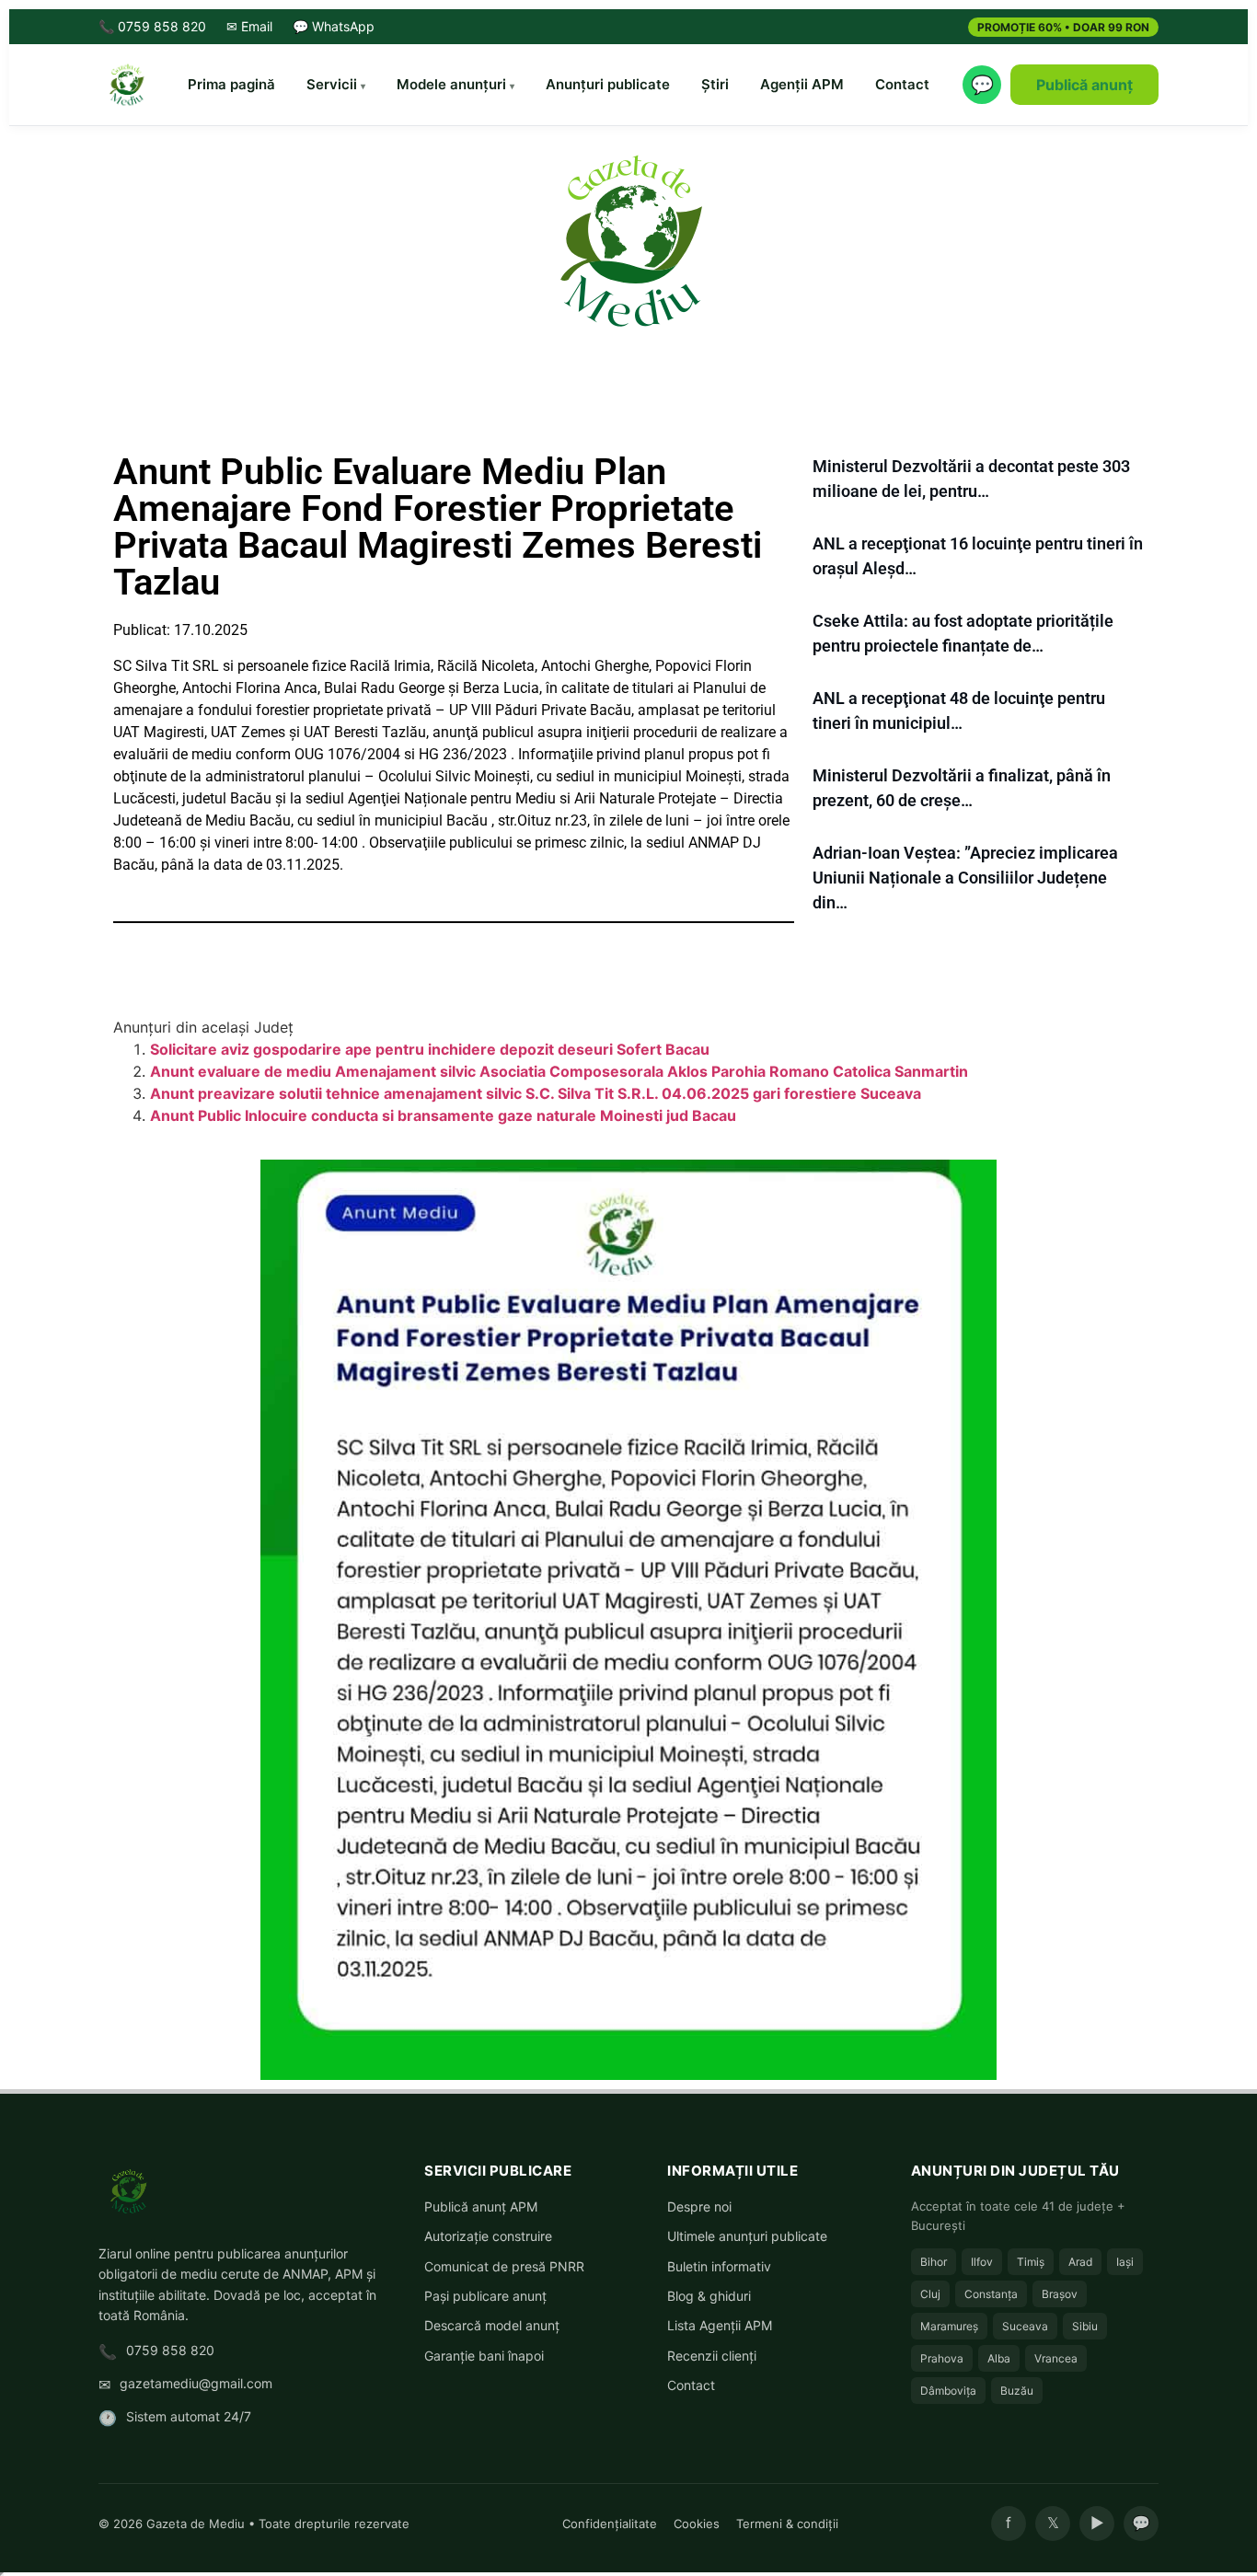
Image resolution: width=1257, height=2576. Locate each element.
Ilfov (982, 2262)
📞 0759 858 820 (152, 26)
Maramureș (949, 2326)
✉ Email (249, 26)
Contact (902, 84)
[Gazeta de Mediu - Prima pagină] (126, 85)
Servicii (332, 84)
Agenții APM (802, 84)
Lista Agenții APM (720, 2325)
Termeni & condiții (787, 2524)
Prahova (942, 2358)
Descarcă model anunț (492, 2325)
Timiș (1031, 2262)
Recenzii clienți (712, 2356)
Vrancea (1056, 2358)
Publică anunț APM (481, 2206)
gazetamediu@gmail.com (196, 2383)
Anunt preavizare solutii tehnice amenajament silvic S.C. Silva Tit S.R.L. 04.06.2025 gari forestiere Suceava (536, 1093)
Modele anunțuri (451, 84)
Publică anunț (1084, 85)
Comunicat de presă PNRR (504, 2266)
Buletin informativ (719, 2266)
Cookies (697, 2524)
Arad (1080, 2262)
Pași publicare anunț (485, 2296)
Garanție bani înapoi (484, 2356)
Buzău (1017, 2391)
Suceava (1025, 2326)
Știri (715, 84)
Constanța (991, 2294)
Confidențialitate (610, 2524)
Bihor (934, 2262)
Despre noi (699, 2206)
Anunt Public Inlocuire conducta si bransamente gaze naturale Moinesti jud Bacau (443, 1115)
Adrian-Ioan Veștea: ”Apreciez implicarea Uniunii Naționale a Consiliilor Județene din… (965, 878)
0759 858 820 (170, 2350)
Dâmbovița (948, 2391)
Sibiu (1085, 2326)
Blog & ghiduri (709, 2296)
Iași (1125, 2262)
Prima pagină (231, 84)
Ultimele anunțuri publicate (747, 2236)
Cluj (930, 2294)
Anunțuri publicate (608, 84)
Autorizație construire (488, 2236)
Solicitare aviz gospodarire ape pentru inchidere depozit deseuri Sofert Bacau (430, 1049)
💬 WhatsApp (334, 26)
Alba (999, 2358)
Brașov (1060, 2294)
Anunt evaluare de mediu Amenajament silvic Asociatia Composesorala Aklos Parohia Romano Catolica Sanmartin (559, 1071)
